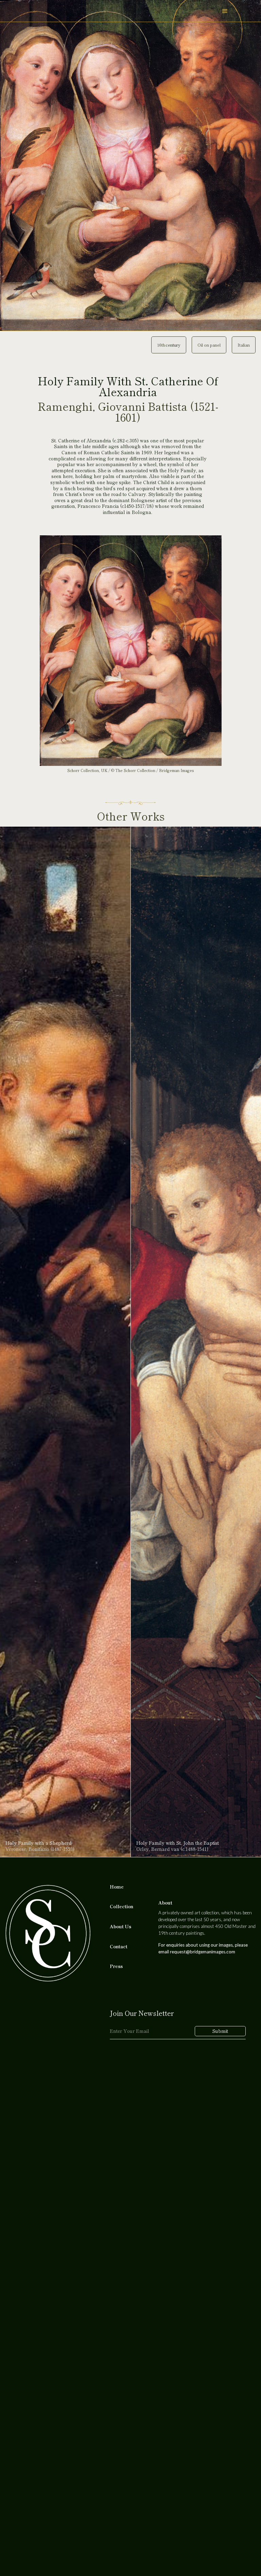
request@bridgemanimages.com (203, 1952)
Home (117, 1887)
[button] (225, 11)
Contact (119, 1947)
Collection (121, 1907)
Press (116, 1966)
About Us (120, 1927)
